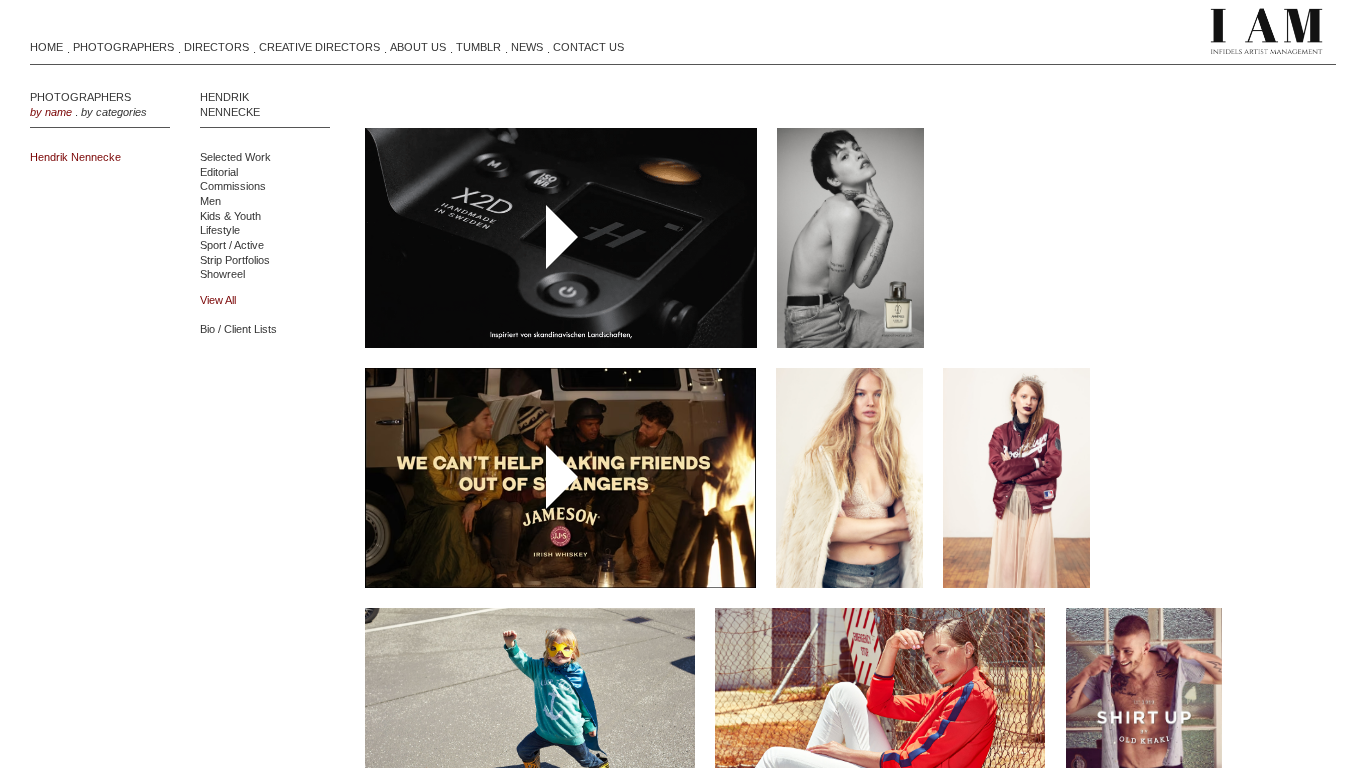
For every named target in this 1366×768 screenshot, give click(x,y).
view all (218, 300)
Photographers (123, 47)
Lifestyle (220, 230)
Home (46, 47)
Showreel (222, 274)
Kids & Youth (230, 216)
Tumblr (478, 47)
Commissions (233, 186)
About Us (418, 47)
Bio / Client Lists (238, 329)
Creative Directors (319, 47)
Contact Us (588, 47)
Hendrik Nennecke (75, 157)
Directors (216, 47)
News (527, 47)
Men (210, 201)
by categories (114, 112)
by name (51, 112)
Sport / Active (232, 245)
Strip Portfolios (235, 260)
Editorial (219, 172)
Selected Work (235, 157)
